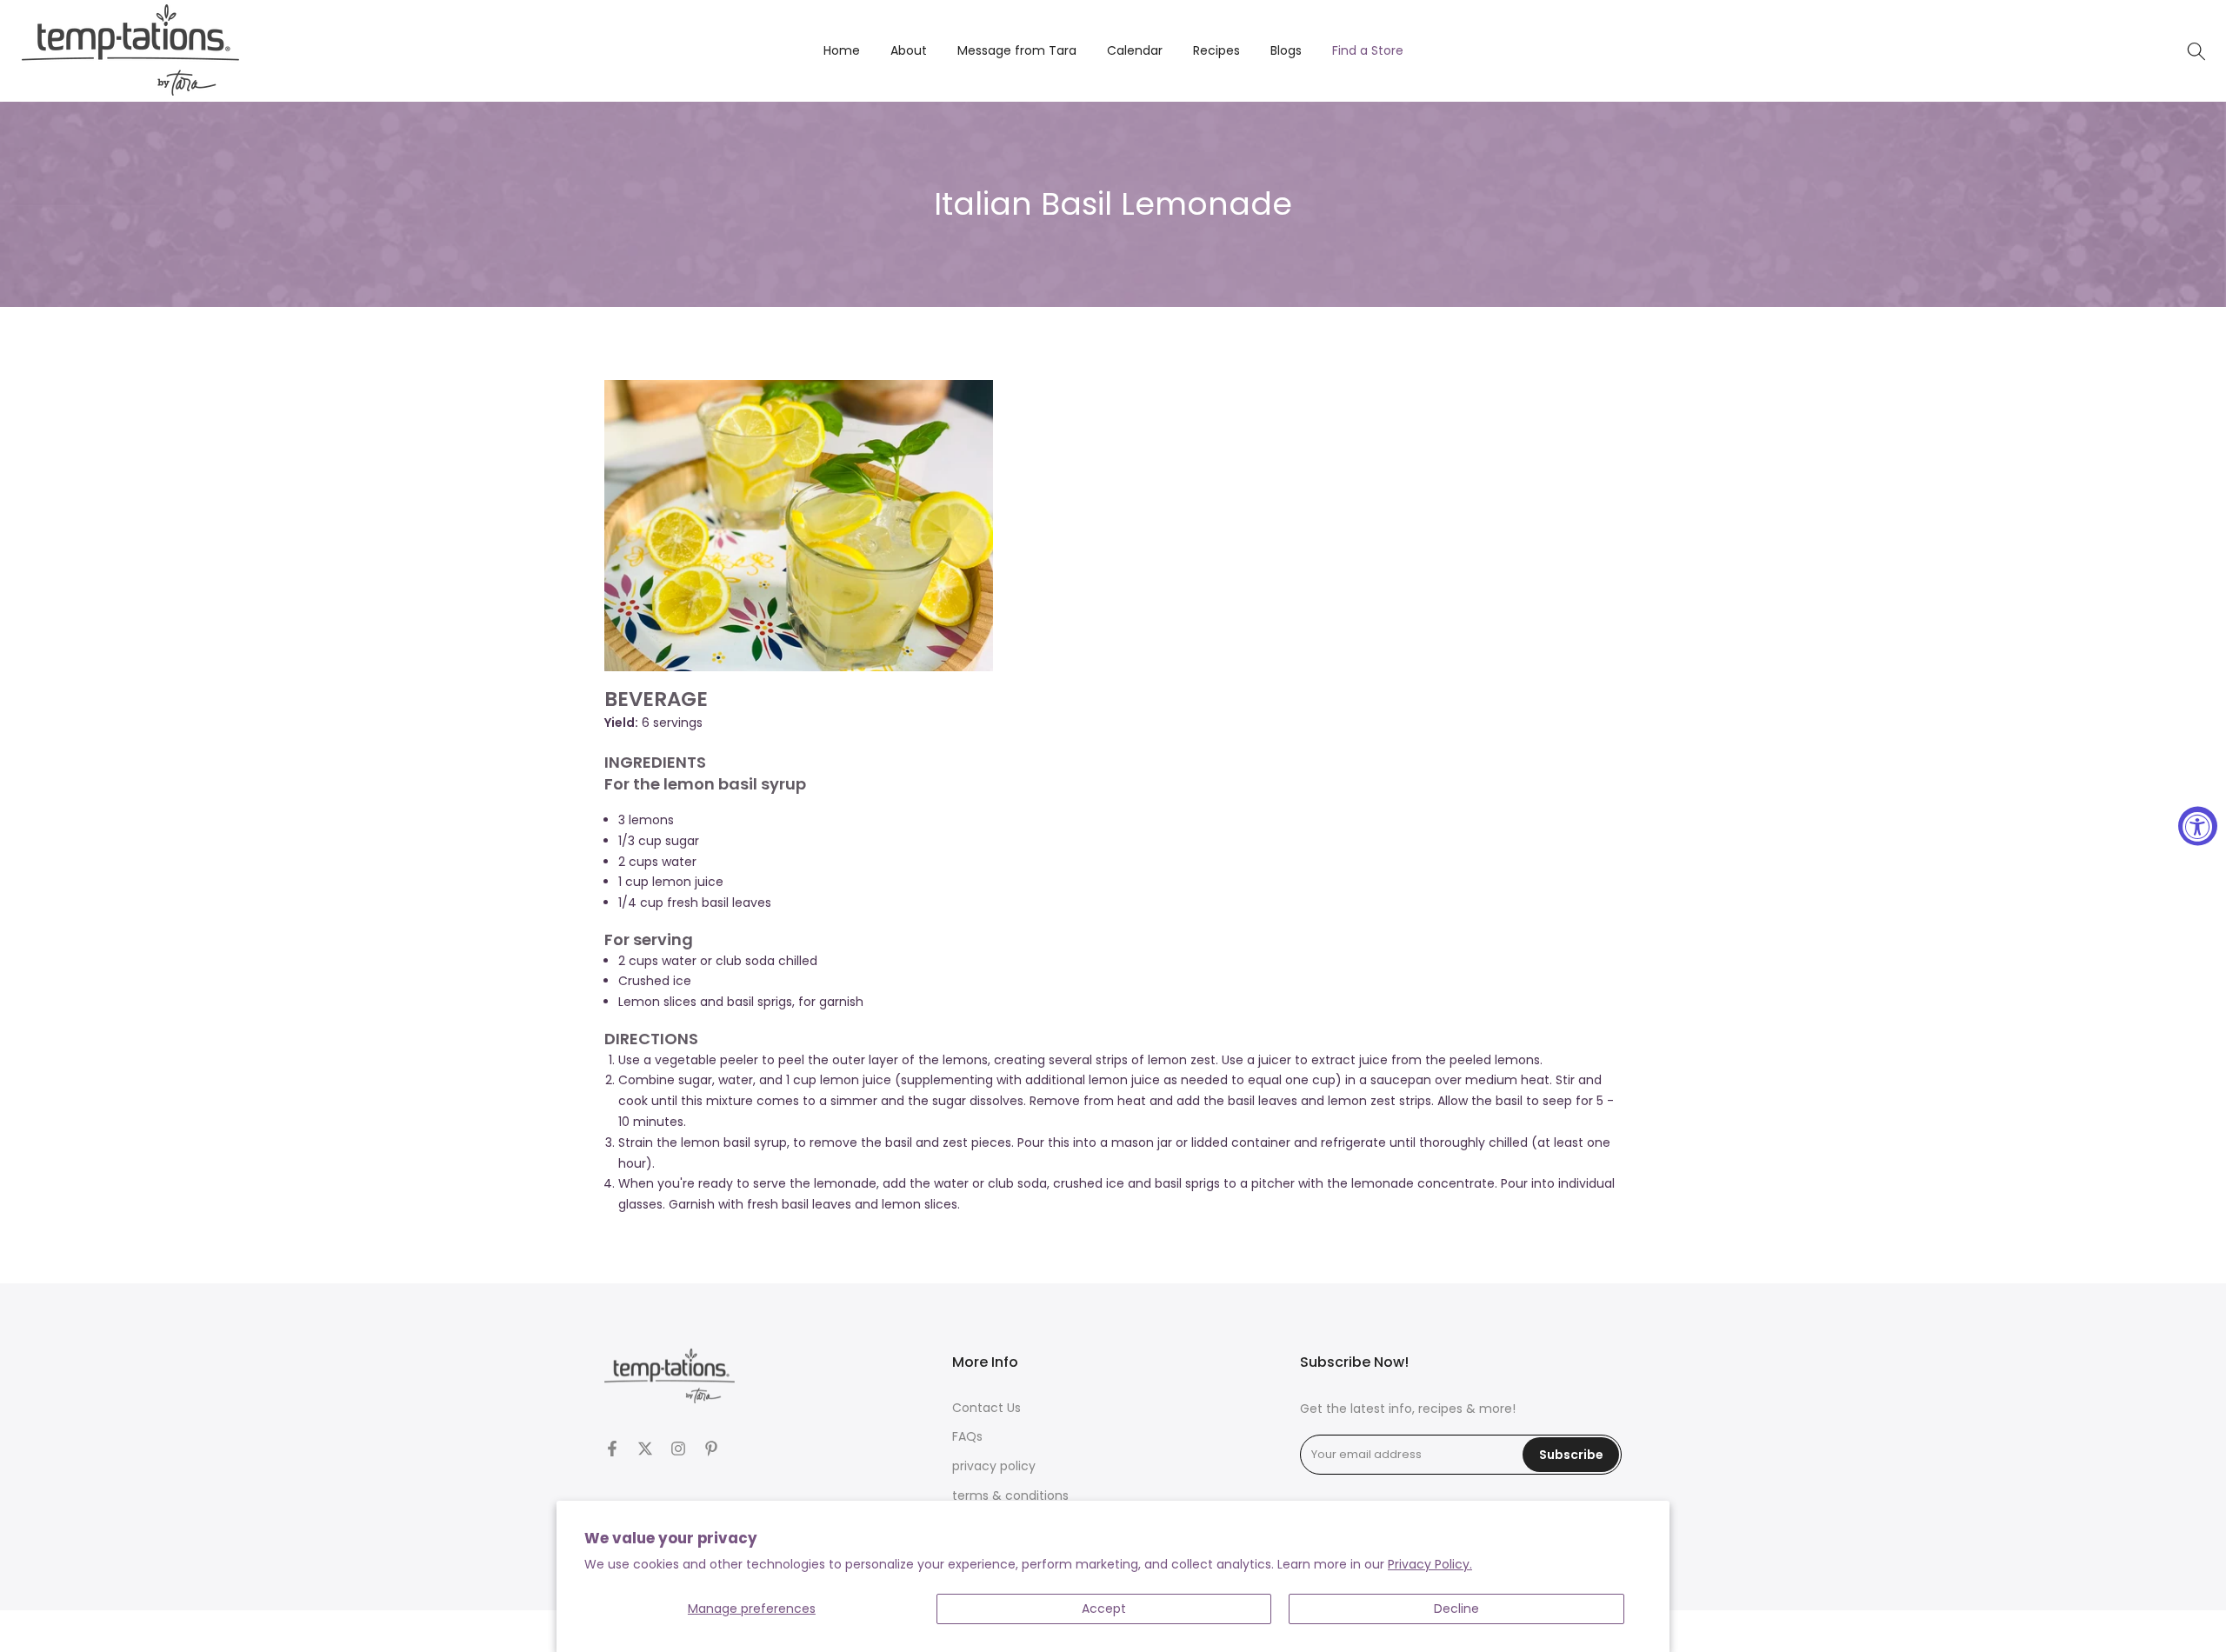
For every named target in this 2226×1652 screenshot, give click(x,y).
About (909, 50)
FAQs (967, 1437)
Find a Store (1368, 50)
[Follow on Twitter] (645, 1449)
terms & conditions (1010, 1496)
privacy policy (994, 1466)
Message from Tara (1017, 50)
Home (842, 50)
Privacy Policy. (1430, 1564)
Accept (1104, 1609)
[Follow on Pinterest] (711, 1449)
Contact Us (986, 1408)
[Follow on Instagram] (678, 1449)
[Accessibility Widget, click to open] (2198, 826)
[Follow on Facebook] (612, 1449)
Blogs (1286, 50)
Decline (1456, 1609)
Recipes (1216, 50)
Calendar (1135, 50)
